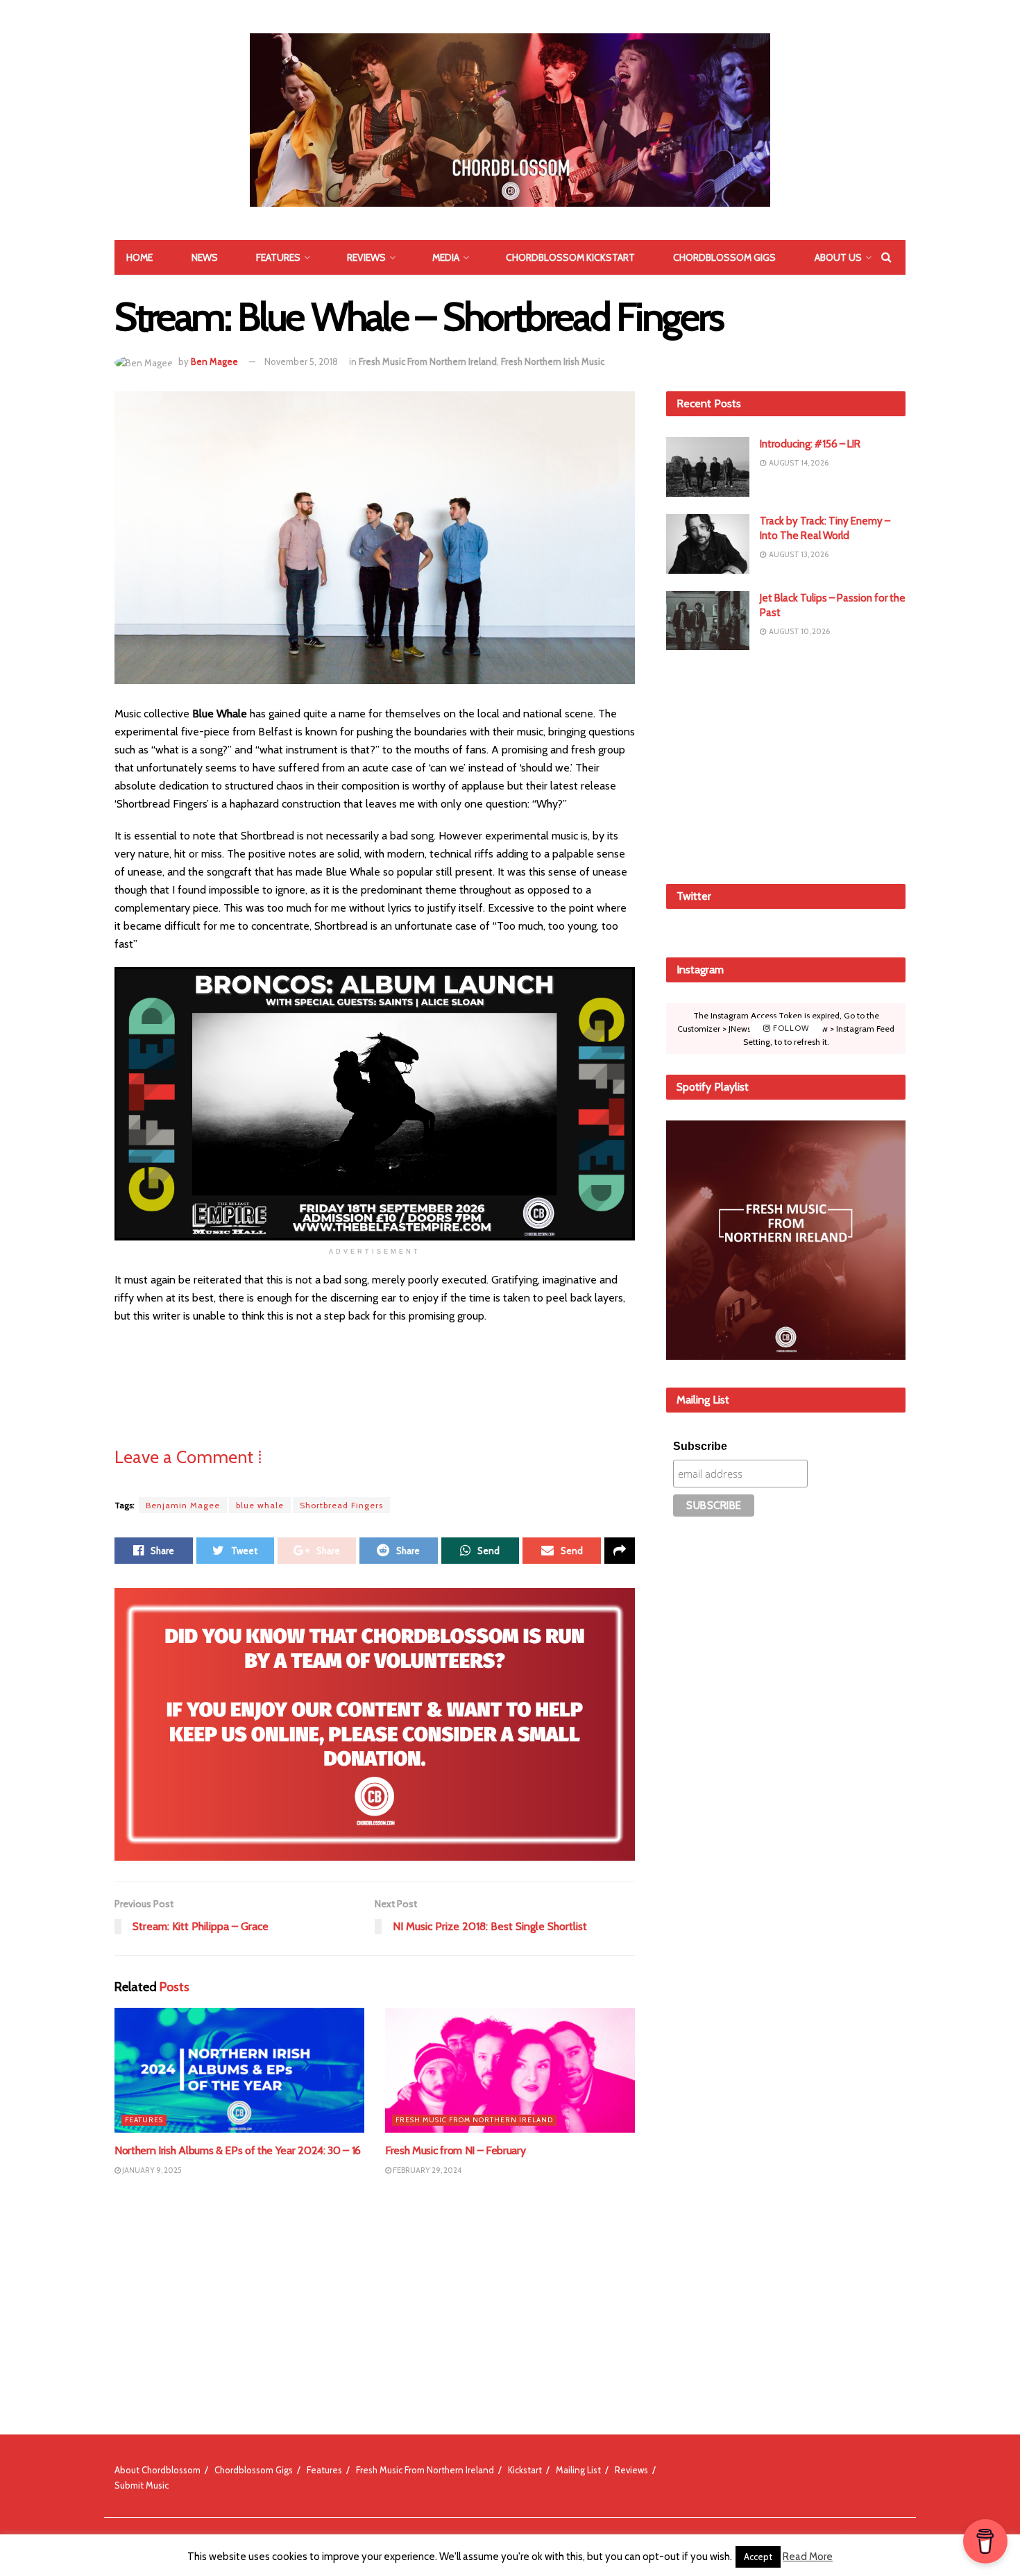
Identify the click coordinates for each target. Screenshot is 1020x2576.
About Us (838, 257)
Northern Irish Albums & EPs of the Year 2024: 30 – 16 (238, 2150)
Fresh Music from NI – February (455, 2150)
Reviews (366, 257)
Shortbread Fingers (341, 1505)
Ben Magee (214, 361)
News (205, 257)
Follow (790, 1028)
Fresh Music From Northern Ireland (428, 361)
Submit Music (142, 2485)
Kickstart (525, 2470)
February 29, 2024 (426, 2170)
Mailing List (578, 2470)
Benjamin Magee (183, 1505)
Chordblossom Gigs (724, 257)
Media (446, 257)
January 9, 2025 (151, 2170)
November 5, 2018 (301, 361)
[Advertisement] (786, 765)
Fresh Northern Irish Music (553, 361)
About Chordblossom (158, 2470)
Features (278, 257)
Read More (808, 2557)
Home (139, 257)
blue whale (260, 1505)
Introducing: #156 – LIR (810, 444)
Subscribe (700, 1446)
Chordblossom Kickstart (570, 257)
